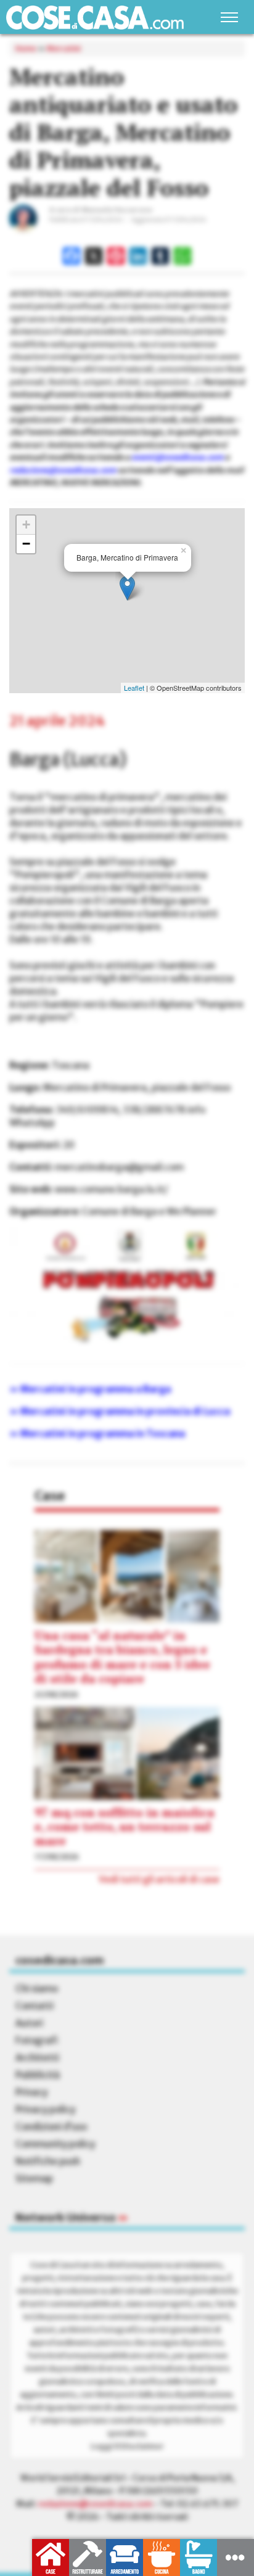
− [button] (26, 544)
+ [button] (26, 525)
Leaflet (134, 688)
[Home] (95, 18)
